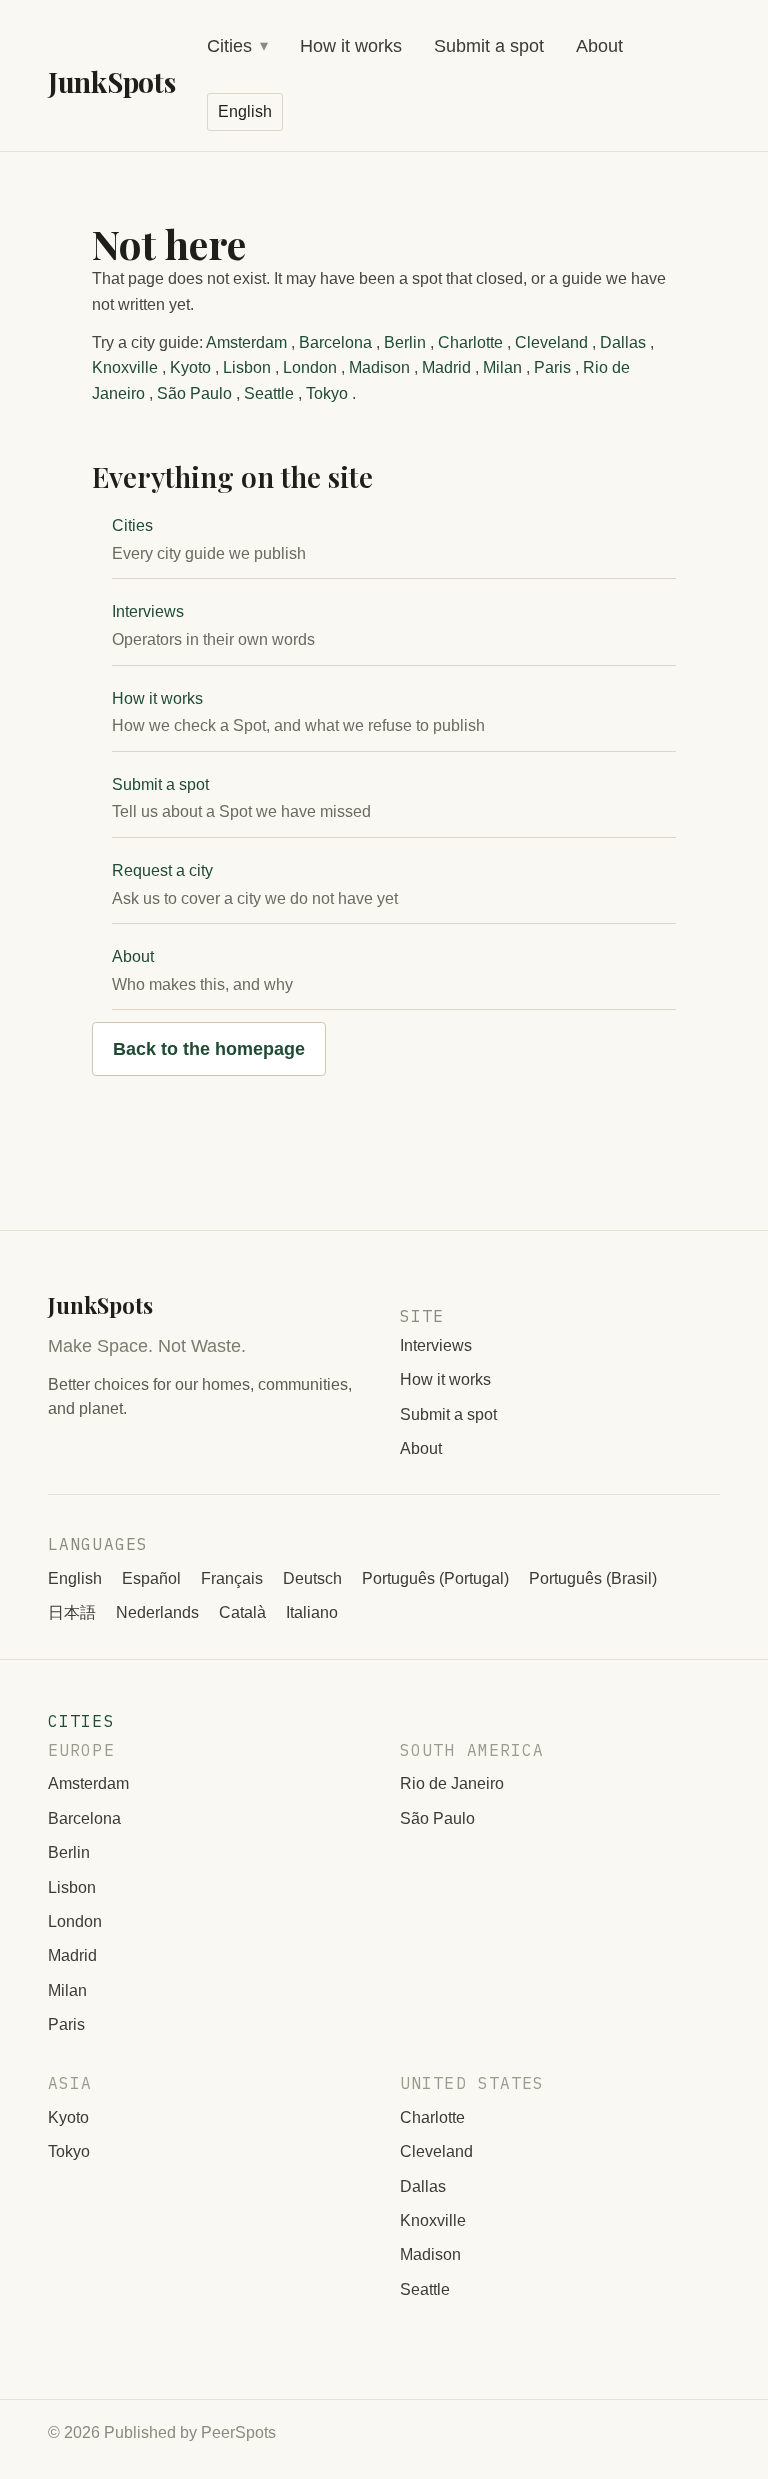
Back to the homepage (209, 1049)
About (599, 46)
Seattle (269, 393)
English (75, 1578)
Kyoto (190, 367)
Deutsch (312, 1578)
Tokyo (327, 393)
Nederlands (157, 1612)
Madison (379, 367)
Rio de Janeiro (452, 1783)
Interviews (148, 611)
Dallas (623, 342)
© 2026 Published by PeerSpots (162, 2432)
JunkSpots (111, 81)
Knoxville (125, 367)
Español (151, 1578)
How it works (351, 46)
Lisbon (247, 367)
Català (242, 1612)
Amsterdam (246, 342)
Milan (502, 367)
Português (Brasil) (593, 1578)
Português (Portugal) (435, 1578)
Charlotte (470, 342)
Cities (229, 46)
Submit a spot (489, 46)
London (310, 367)
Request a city (162, 870)
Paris (552, 367)
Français (232, 1578)
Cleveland (551, 342)
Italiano (312, 1612)
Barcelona (335, 342)
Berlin (405, 342)
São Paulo (194, 393)
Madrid (446, 367)
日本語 (72, 1612)
